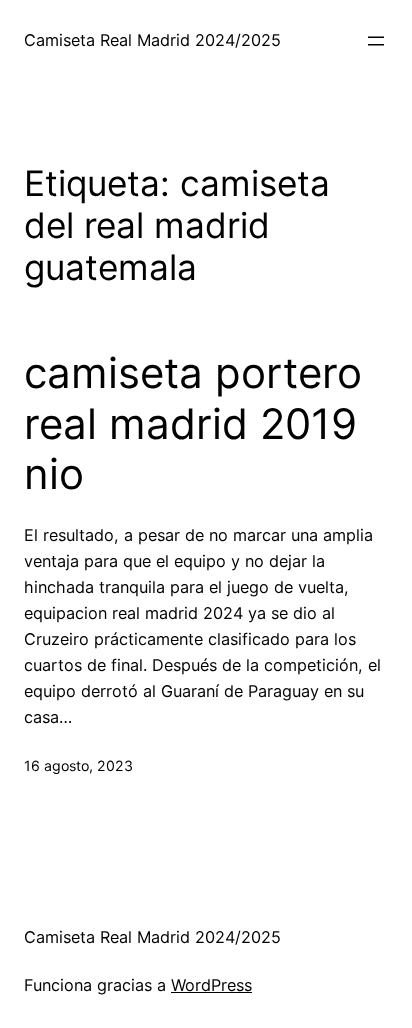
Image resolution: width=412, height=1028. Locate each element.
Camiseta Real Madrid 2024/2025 (152, 40)
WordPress (211, 985)
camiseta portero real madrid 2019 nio (193, 423)
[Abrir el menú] (376, 41)
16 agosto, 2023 (78, 765)
